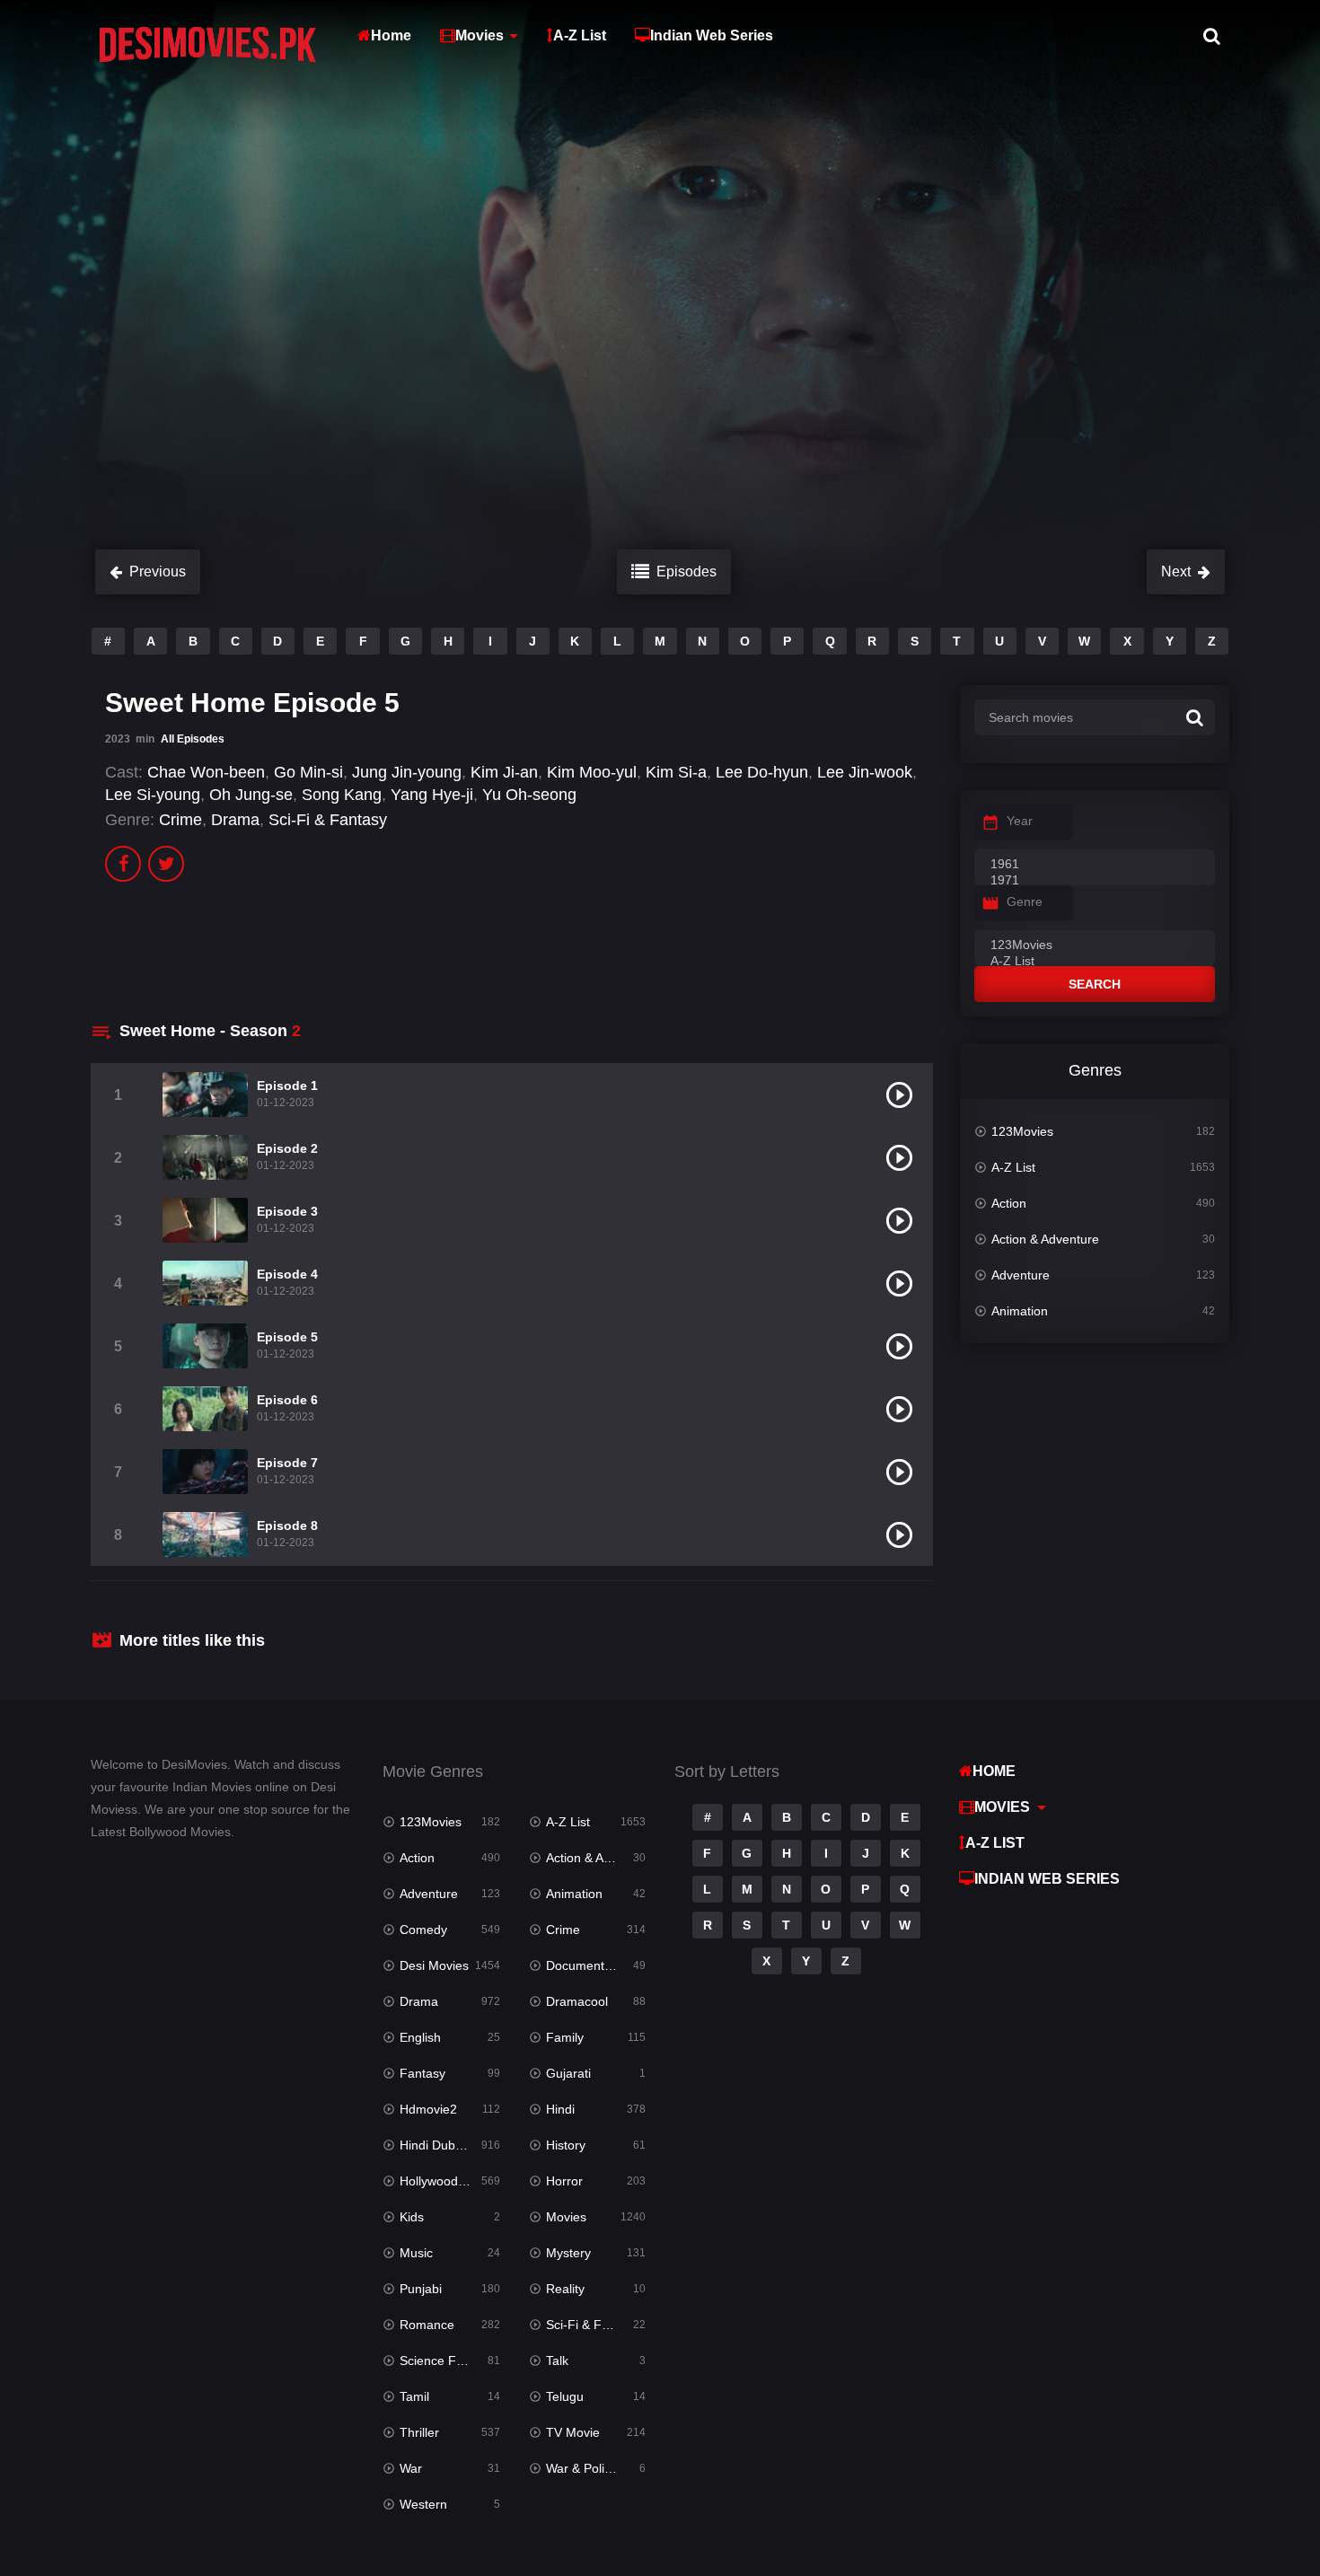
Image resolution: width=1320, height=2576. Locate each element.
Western (423, 2504)
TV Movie (573, 2432)
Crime (180, 820)
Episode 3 (287, 1211)
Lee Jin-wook (865, 772)
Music (416, 2253)
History (566, 2145)
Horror (564, 2181)
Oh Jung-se (251, 795)
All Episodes (193, 739)
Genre (1025, 901)
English (420, 2037)
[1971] (1095, 881)
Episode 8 (287, 1525)
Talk (557, 2361)
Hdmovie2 (428, 2109)
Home (391, 35)
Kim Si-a (676, 772)
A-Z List (580, 35)
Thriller (419, 2432)
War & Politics (585, 2468)
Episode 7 (287, 1463)
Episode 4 (287, 1274)
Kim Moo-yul (592, 772)
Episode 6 (287, 1400)
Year (1020, 821)
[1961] (1095, 865)
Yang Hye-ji (432, 795)
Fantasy (422, 2073)
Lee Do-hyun (762, 772)
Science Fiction (443, 2361)
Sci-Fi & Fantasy (328, 820)
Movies (480, 35)
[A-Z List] (1095, 962)
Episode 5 (287, 1337)
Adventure (1021, 1275)
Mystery (568, 2253)
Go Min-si (308, 772)
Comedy (423, 1930)
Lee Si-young (153, 795)
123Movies (1022, 1131)
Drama (235, 820)
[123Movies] (1095, 945)
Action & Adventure (1045, 1239)
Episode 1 (287, 1086)
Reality (565, 2289)
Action (1009, 1203)
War (411, 2468)
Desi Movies (434, 1965)
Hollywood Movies (449, 2181)
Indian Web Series (712, 35)
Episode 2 (287, 1148)
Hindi (560, 2109)
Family (565, 2037)
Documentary (584, 1965)
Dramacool (577, 2001)
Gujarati (568, 2073)
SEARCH (1095, 984)
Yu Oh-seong (529, 795)
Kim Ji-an (504, 772)
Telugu (565, 2396)
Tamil (414, 2396)
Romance (427, 2325)
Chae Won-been (206, 772)
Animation (1020, 1311)
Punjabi (421, 2289)
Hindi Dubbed (438, 2145)
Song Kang (342, 795)
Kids (412, 2217)
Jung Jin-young (407, 772)
